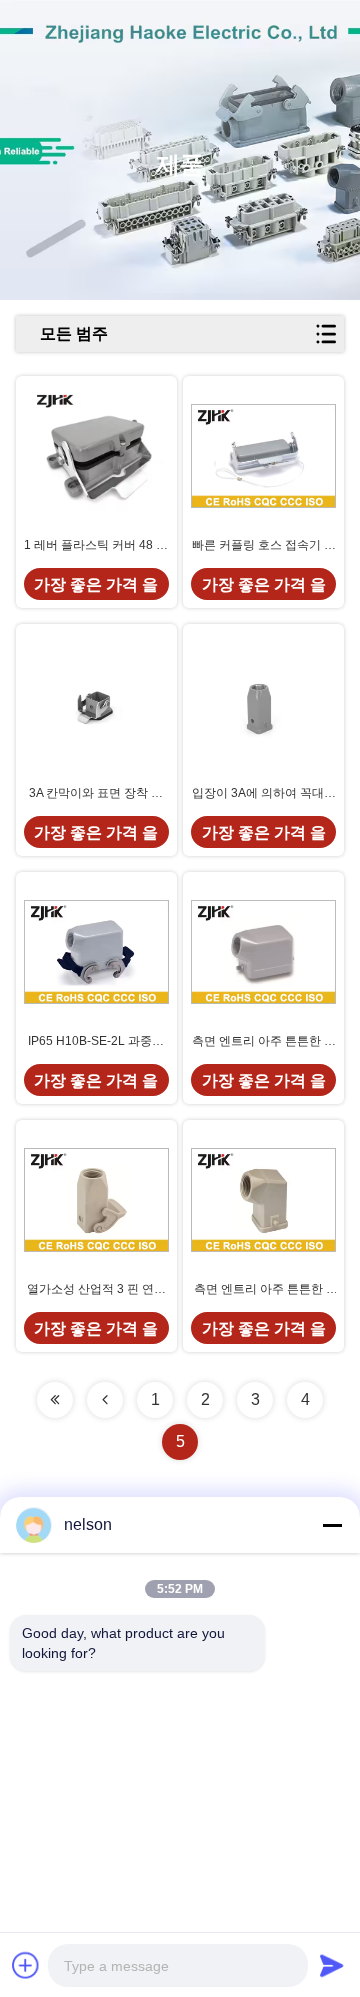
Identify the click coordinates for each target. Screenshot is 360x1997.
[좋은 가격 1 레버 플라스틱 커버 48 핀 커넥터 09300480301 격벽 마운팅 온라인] (96, 456)
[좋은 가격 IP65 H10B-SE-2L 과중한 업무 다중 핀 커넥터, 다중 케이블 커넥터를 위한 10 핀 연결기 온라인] (96, 951)
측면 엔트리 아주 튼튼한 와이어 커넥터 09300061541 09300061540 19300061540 (264, 1042)
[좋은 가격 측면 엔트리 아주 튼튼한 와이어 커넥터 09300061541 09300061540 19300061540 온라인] (263, 951)
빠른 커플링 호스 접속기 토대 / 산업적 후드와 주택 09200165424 (264, 546)
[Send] (332, 1965)
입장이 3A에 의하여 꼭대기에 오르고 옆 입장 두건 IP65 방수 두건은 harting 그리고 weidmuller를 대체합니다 (264, 794)
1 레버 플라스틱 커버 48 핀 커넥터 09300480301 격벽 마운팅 (96, 546)
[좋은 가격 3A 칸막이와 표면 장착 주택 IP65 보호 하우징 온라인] (96, 704)
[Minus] (332, 1525)
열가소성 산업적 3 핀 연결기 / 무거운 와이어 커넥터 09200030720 (96, 1290)
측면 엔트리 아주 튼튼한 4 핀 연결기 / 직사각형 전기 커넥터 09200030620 (263, 1290)
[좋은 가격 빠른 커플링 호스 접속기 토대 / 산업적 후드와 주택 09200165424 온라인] (263, 455)
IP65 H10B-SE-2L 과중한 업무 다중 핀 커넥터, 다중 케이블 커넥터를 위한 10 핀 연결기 (96, 1042)
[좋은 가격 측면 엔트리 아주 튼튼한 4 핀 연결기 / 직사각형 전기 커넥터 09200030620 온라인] (263, 1199)
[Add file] (26, 1965)
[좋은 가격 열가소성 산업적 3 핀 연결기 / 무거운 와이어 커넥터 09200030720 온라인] (96, 1199)
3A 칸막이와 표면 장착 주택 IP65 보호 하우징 (96, 794)
